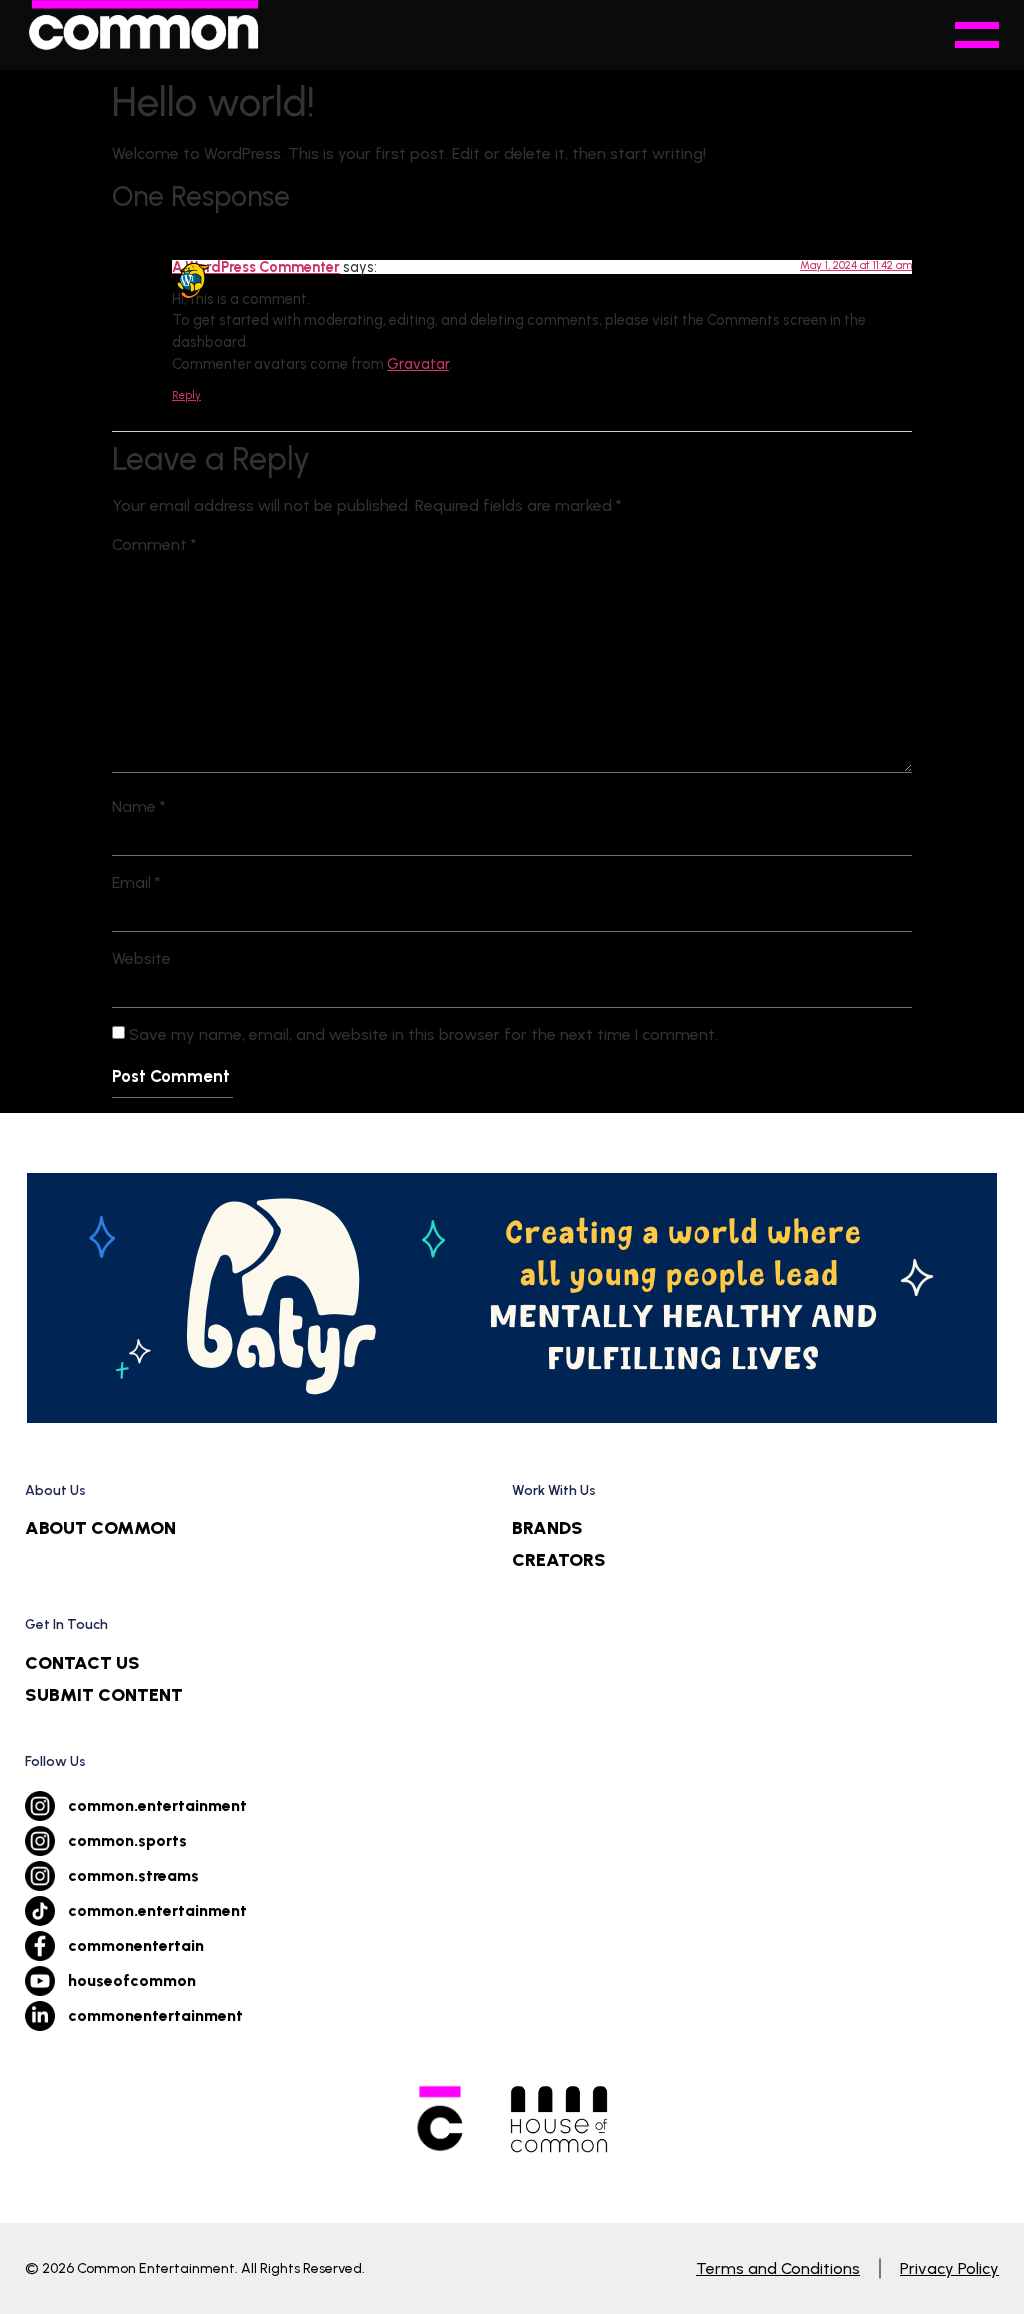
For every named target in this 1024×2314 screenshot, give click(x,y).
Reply (186, 395)
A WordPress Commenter (256, 267)
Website (141, 959)
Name (139, 807)
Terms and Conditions (778, 2268)
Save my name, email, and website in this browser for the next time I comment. (423, 1035)
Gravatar (418, 364)
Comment (154, 545)
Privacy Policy (949, 2268)
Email (136, 883)
